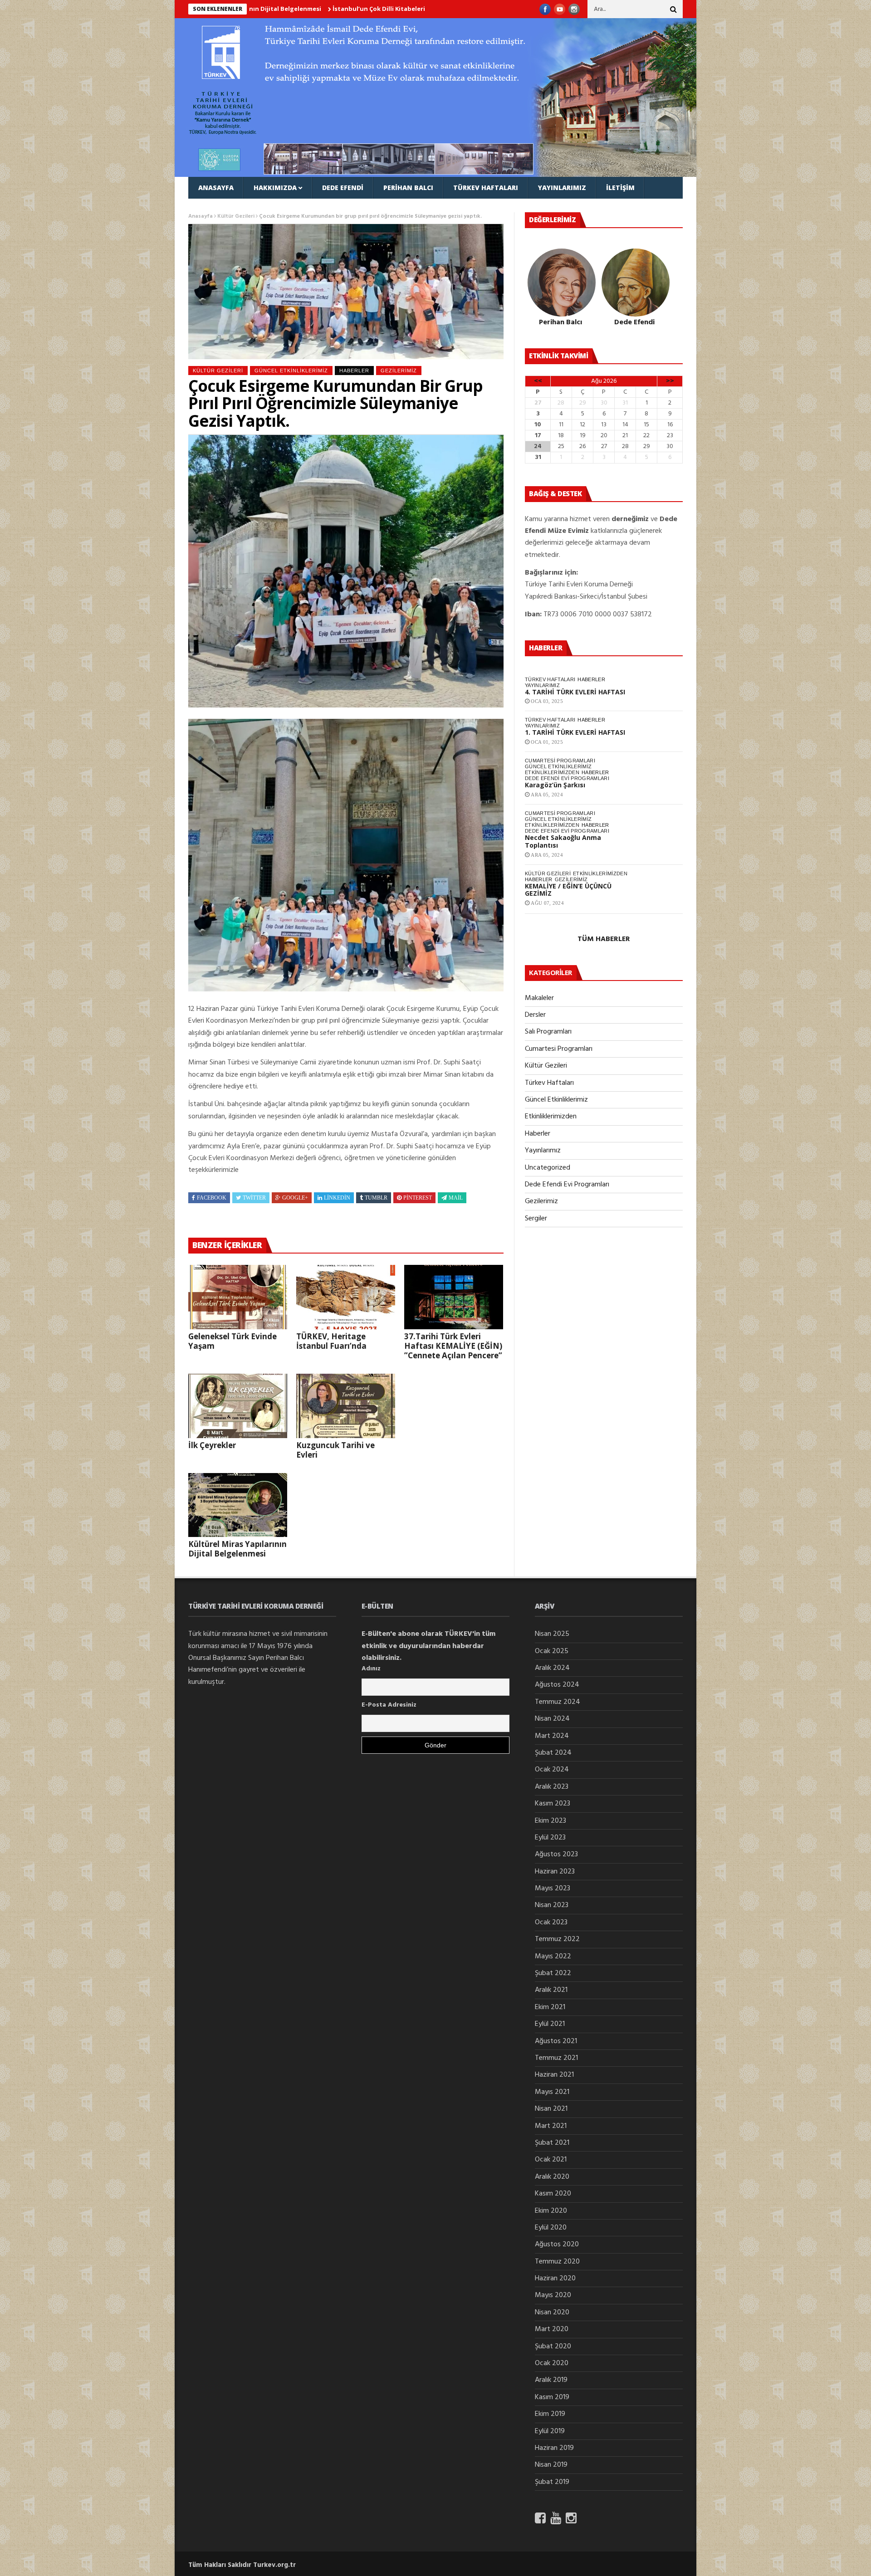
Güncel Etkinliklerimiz (291, 371)
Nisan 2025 (552, 1634)
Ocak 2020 (552, 2363)
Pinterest (418, 1198)
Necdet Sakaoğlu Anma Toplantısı (563, 841)
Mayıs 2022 (553, 1956)
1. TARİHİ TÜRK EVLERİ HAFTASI (575, 732)
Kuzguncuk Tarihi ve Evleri (335, 1450)
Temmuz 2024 (558, 1702)
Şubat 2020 (553, 2347)
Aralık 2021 (551, 1990)
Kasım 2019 (552, 2397)
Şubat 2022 (553, 1973)
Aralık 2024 (552, 1668)
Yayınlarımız (562, 188)
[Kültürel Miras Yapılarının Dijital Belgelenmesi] (238, 1505)
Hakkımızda (275, 188)
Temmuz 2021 (556, 2058)
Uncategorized (548, 1168)
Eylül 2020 (551, 2228)
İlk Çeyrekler (212, 1445)
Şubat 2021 (552, 2143)
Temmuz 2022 (557, 1939)
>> (670, 381)
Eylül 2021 (550, 2024)
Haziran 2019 (554, 2448)
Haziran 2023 (555, 1872)
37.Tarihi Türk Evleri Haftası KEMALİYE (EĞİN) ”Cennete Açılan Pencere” (453, 1346)
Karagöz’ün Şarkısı (555, 785)
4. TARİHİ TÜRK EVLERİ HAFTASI (575, 692)
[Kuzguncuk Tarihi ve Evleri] (346, 1406)
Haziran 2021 (554, 2075)
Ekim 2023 (550, 1821)
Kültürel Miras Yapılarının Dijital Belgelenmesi (237, 1549)
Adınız (371, 1669)
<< (538, 381)
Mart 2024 (552, 1736)
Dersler (535, 1015)
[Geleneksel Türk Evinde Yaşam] (238, 1297)
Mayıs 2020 (553, 2295)
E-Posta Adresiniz (389, 1705)
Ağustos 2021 (556, 2041)
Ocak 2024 (552, 1770)
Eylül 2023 (550, 1838)
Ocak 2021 (551, 2160)
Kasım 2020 (553, 2194)
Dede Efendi (343, 188)
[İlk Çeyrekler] (238, 1406)
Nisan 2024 (552, 1719)
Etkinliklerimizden (552, 772)
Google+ (295, 1198)
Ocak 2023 (551, 1922)
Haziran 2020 (555, 2278)
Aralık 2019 (551, 2380)
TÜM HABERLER (604, 939)
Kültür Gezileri (218, 371)
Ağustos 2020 (557, 2244)
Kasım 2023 (553, 1804)
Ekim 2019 (550, 2414)
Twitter (254, 1198)
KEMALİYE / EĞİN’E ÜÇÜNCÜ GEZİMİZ (568, 890)
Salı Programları (548, 1032)
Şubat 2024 (553, 1753)
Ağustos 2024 (557, 1685)
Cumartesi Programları (560, 761)
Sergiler (536, 1219)
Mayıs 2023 (553, 1888)
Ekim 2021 (550, 2007)
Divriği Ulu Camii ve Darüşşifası (374, 9)
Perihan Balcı (408, 188)
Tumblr (376, 1198)
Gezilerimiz (399, 371)
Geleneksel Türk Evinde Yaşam (232, 1341)
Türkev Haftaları (486, 188)
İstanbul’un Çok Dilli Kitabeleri (270, 9)
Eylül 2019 (550, 2431)
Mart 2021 (551, 2126)
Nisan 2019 (551, 2465)
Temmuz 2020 (557, 2262)
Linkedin (337, 1198)
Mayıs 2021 (552, 2092)
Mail (456, 1198)
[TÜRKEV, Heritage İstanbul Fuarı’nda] (346, 1297)
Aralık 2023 (552, 1787)
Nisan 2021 (551, 2109)
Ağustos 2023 (556, 1854)
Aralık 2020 (552, 2177)
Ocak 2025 (552, 1651)
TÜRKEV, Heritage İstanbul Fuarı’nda (331, 1341)
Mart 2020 (552, 2329)
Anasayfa (216, 188)
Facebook (212, 1198)
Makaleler (218, 209)
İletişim (620, 188)
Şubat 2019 (552, 2482)
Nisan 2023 (552, 1905)
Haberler (354, 371)
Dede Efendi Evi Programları (567, 778)
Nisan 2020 (552, 2313)
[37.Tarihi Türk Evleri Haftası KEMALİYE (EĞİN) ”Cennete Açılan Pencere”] (454, 1297)
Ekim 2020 (551, 2211)
